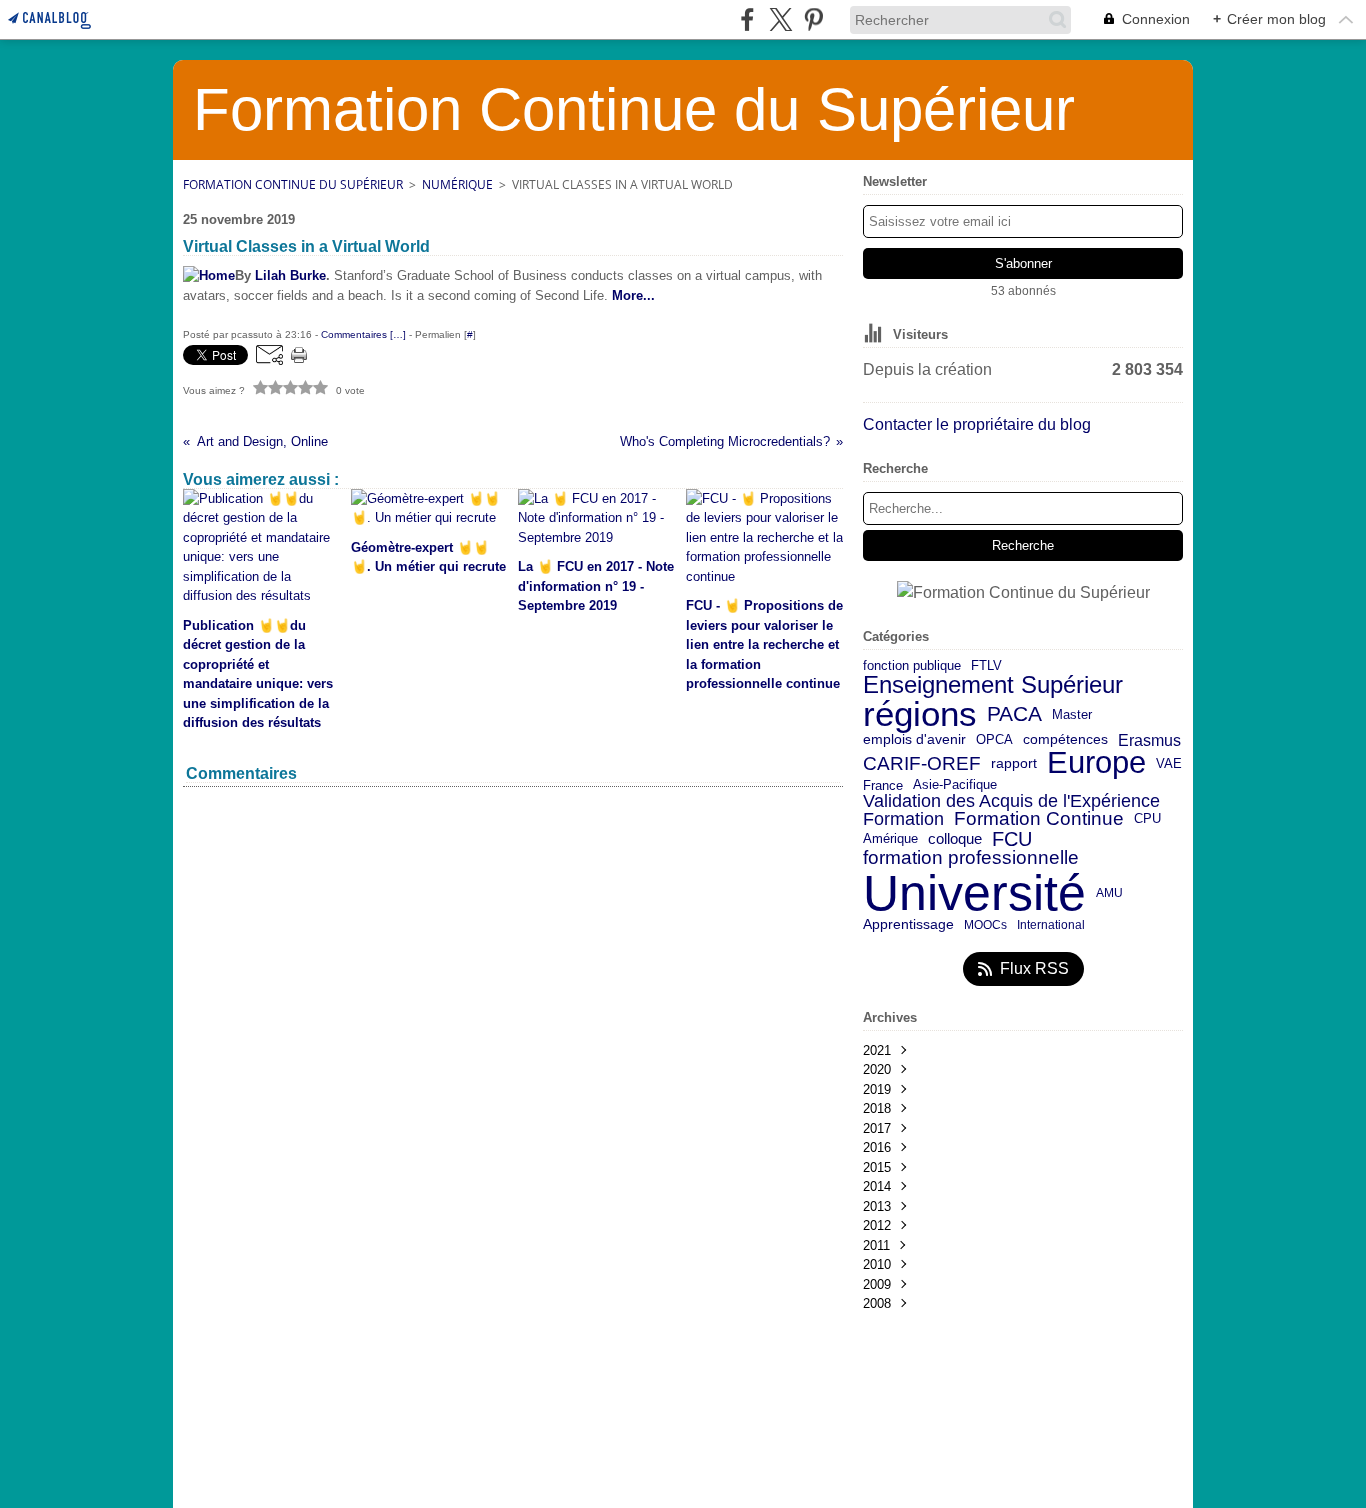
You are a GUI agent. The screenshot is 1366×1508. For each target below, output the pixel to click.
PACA (1014, 714)
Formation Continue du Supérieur (293, 184)
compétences (1065, 740)
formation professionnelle (971, 858)
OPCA (994, 740)
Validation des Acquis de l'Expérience (1011, 801)
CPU (1147, 819)
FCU (1012, 839)
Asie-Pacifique (955, 785)
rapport (1014, 764)
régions (920, 714)
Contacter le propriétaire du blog (977, 424)
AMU (1109, 893)
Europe (1096, 763)
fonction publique (912, 666)
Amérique (890, 839)
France (883, 785)
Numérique (457, 184)
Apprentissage (908, 925)
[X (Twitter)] (780, 19)
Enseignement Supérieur (993, 685)
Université (974, 893)
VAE (1169, 763)
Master (1072, 714)
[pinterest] (813, 19)
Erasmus (1149, 740)
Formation (903, 820)
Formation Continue (1039, 819)
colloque (955, 839)
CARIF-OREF (922, 763)
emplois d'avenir (914, 740)
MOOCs (985, 925)
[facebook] (747, 19)
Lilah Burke (290, 275)
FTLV (986, 666)
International (1051, 925)
